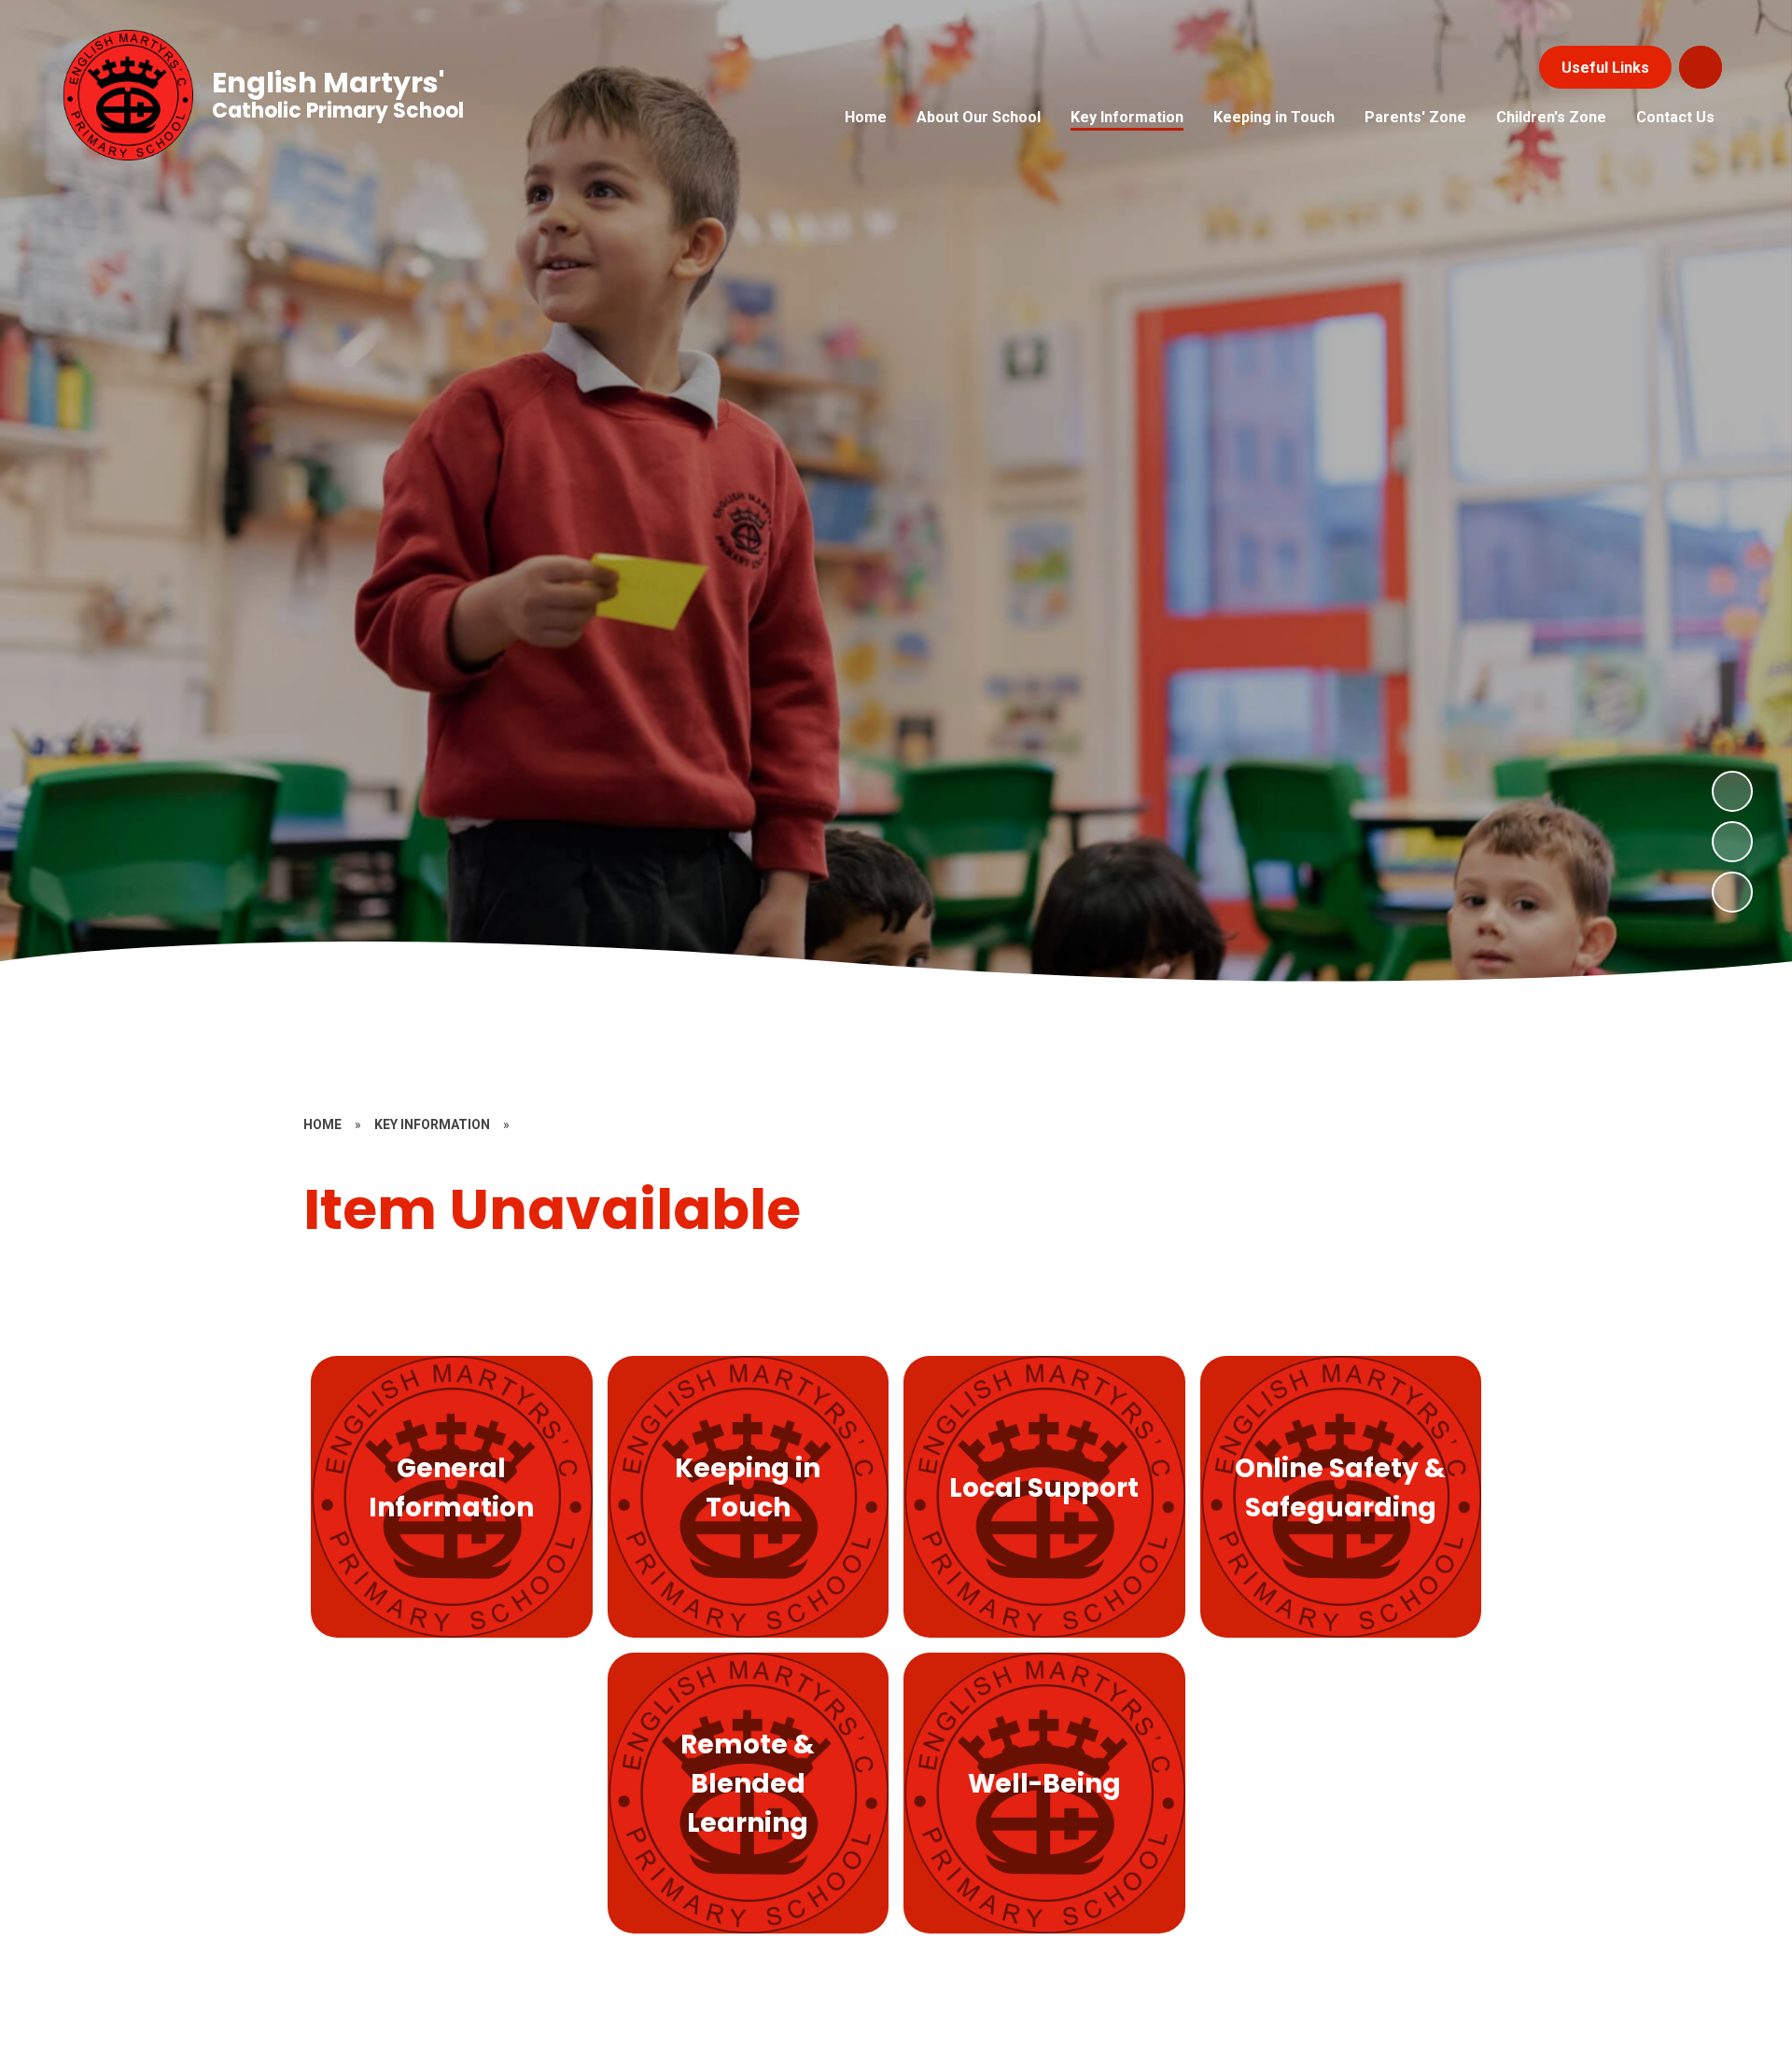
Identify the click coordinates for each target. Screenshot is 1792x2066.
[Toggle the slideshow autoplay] (1732, 892)
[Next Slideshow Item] (1732, 791)
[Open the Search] (1701, 67)
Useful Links (1605, 68)
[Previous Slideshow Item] (1732, 842)
